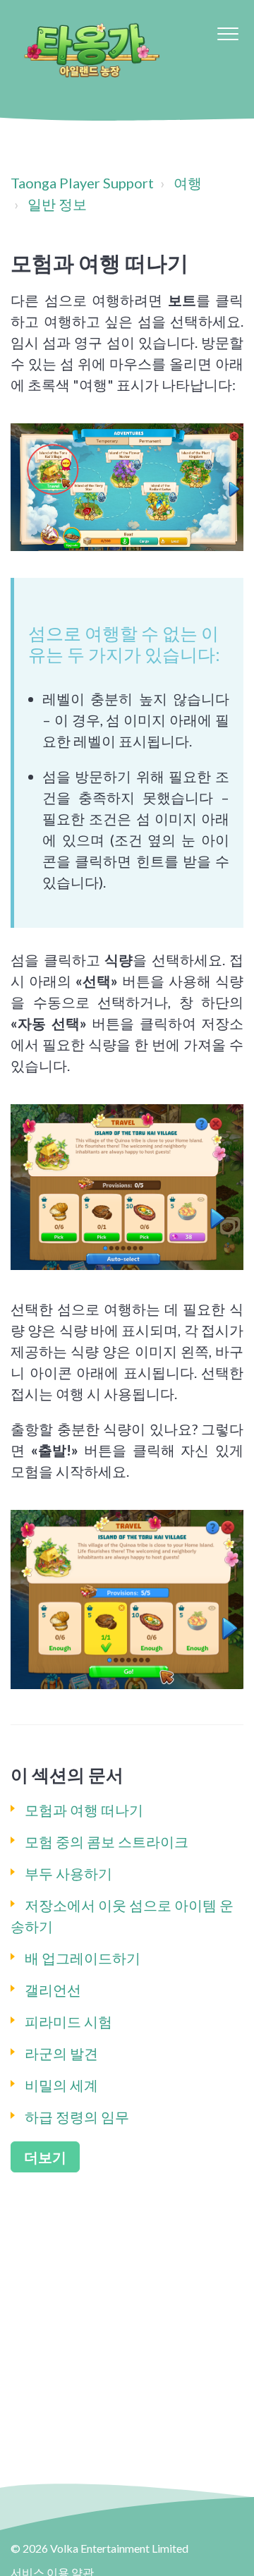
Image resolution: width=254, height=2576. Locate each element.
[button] (228, 34)
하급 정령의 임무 (77, 2117)
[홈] (91, 49)
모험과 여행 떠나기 (84, 1810)
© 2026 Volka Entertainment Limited (99, 2548)
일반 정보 (57, 204)
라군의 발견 (61, 2053)
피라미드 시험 (68, 2021)
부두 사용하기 (68, 1873)
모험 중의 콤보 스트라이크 (107, 1842)
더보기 (45, 2157)
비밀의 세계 (61, 2085)
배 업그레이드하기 (83, 1958)
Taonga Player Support (82, 183)
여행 (188, 183)
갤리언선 (53, 1990)
